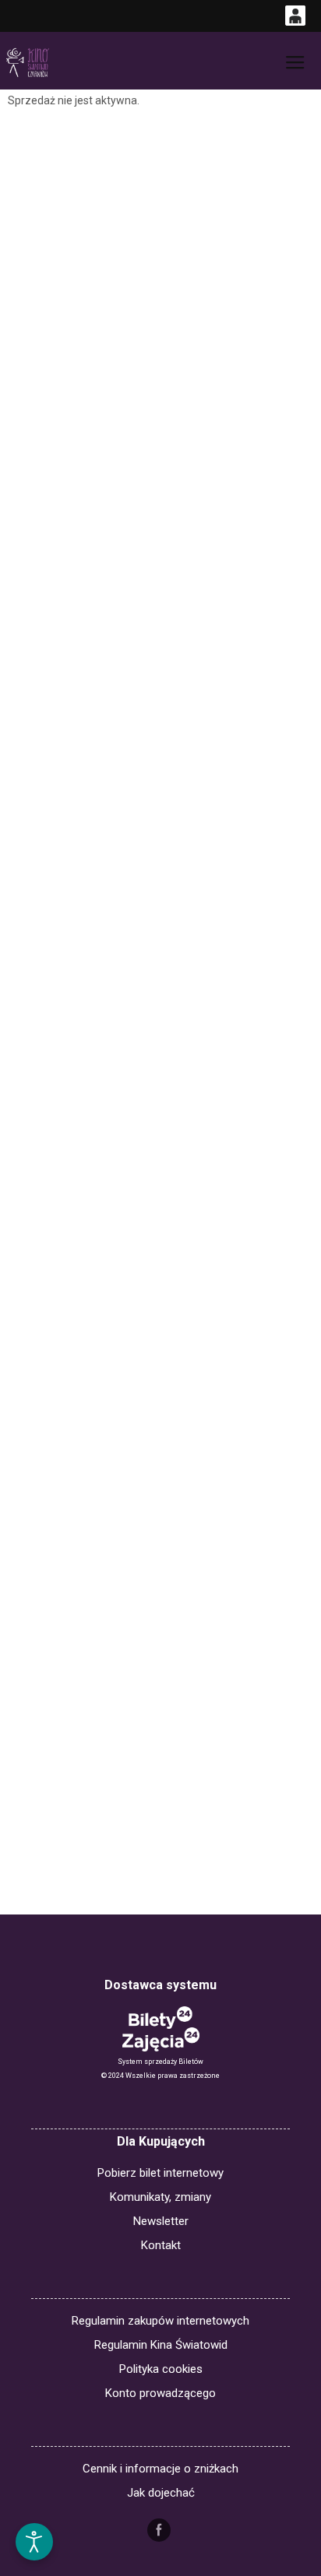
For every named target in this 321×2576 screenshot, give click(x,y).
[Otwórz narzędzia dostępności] (34, 2542)
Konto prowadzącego (160, 2393)
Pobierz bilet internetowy (160, 2173)
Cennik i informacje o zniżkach (160, 2469)
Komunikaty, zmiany (160, 2197)
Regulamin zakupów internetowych (160, 2321)
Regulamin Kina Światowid (161, 2345)
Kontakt (161, 2245)
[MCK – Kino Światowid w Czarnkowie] (27, 63)
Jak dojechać (161, 2493)
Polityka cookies (161, 2369)
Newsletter (161, 2221)
